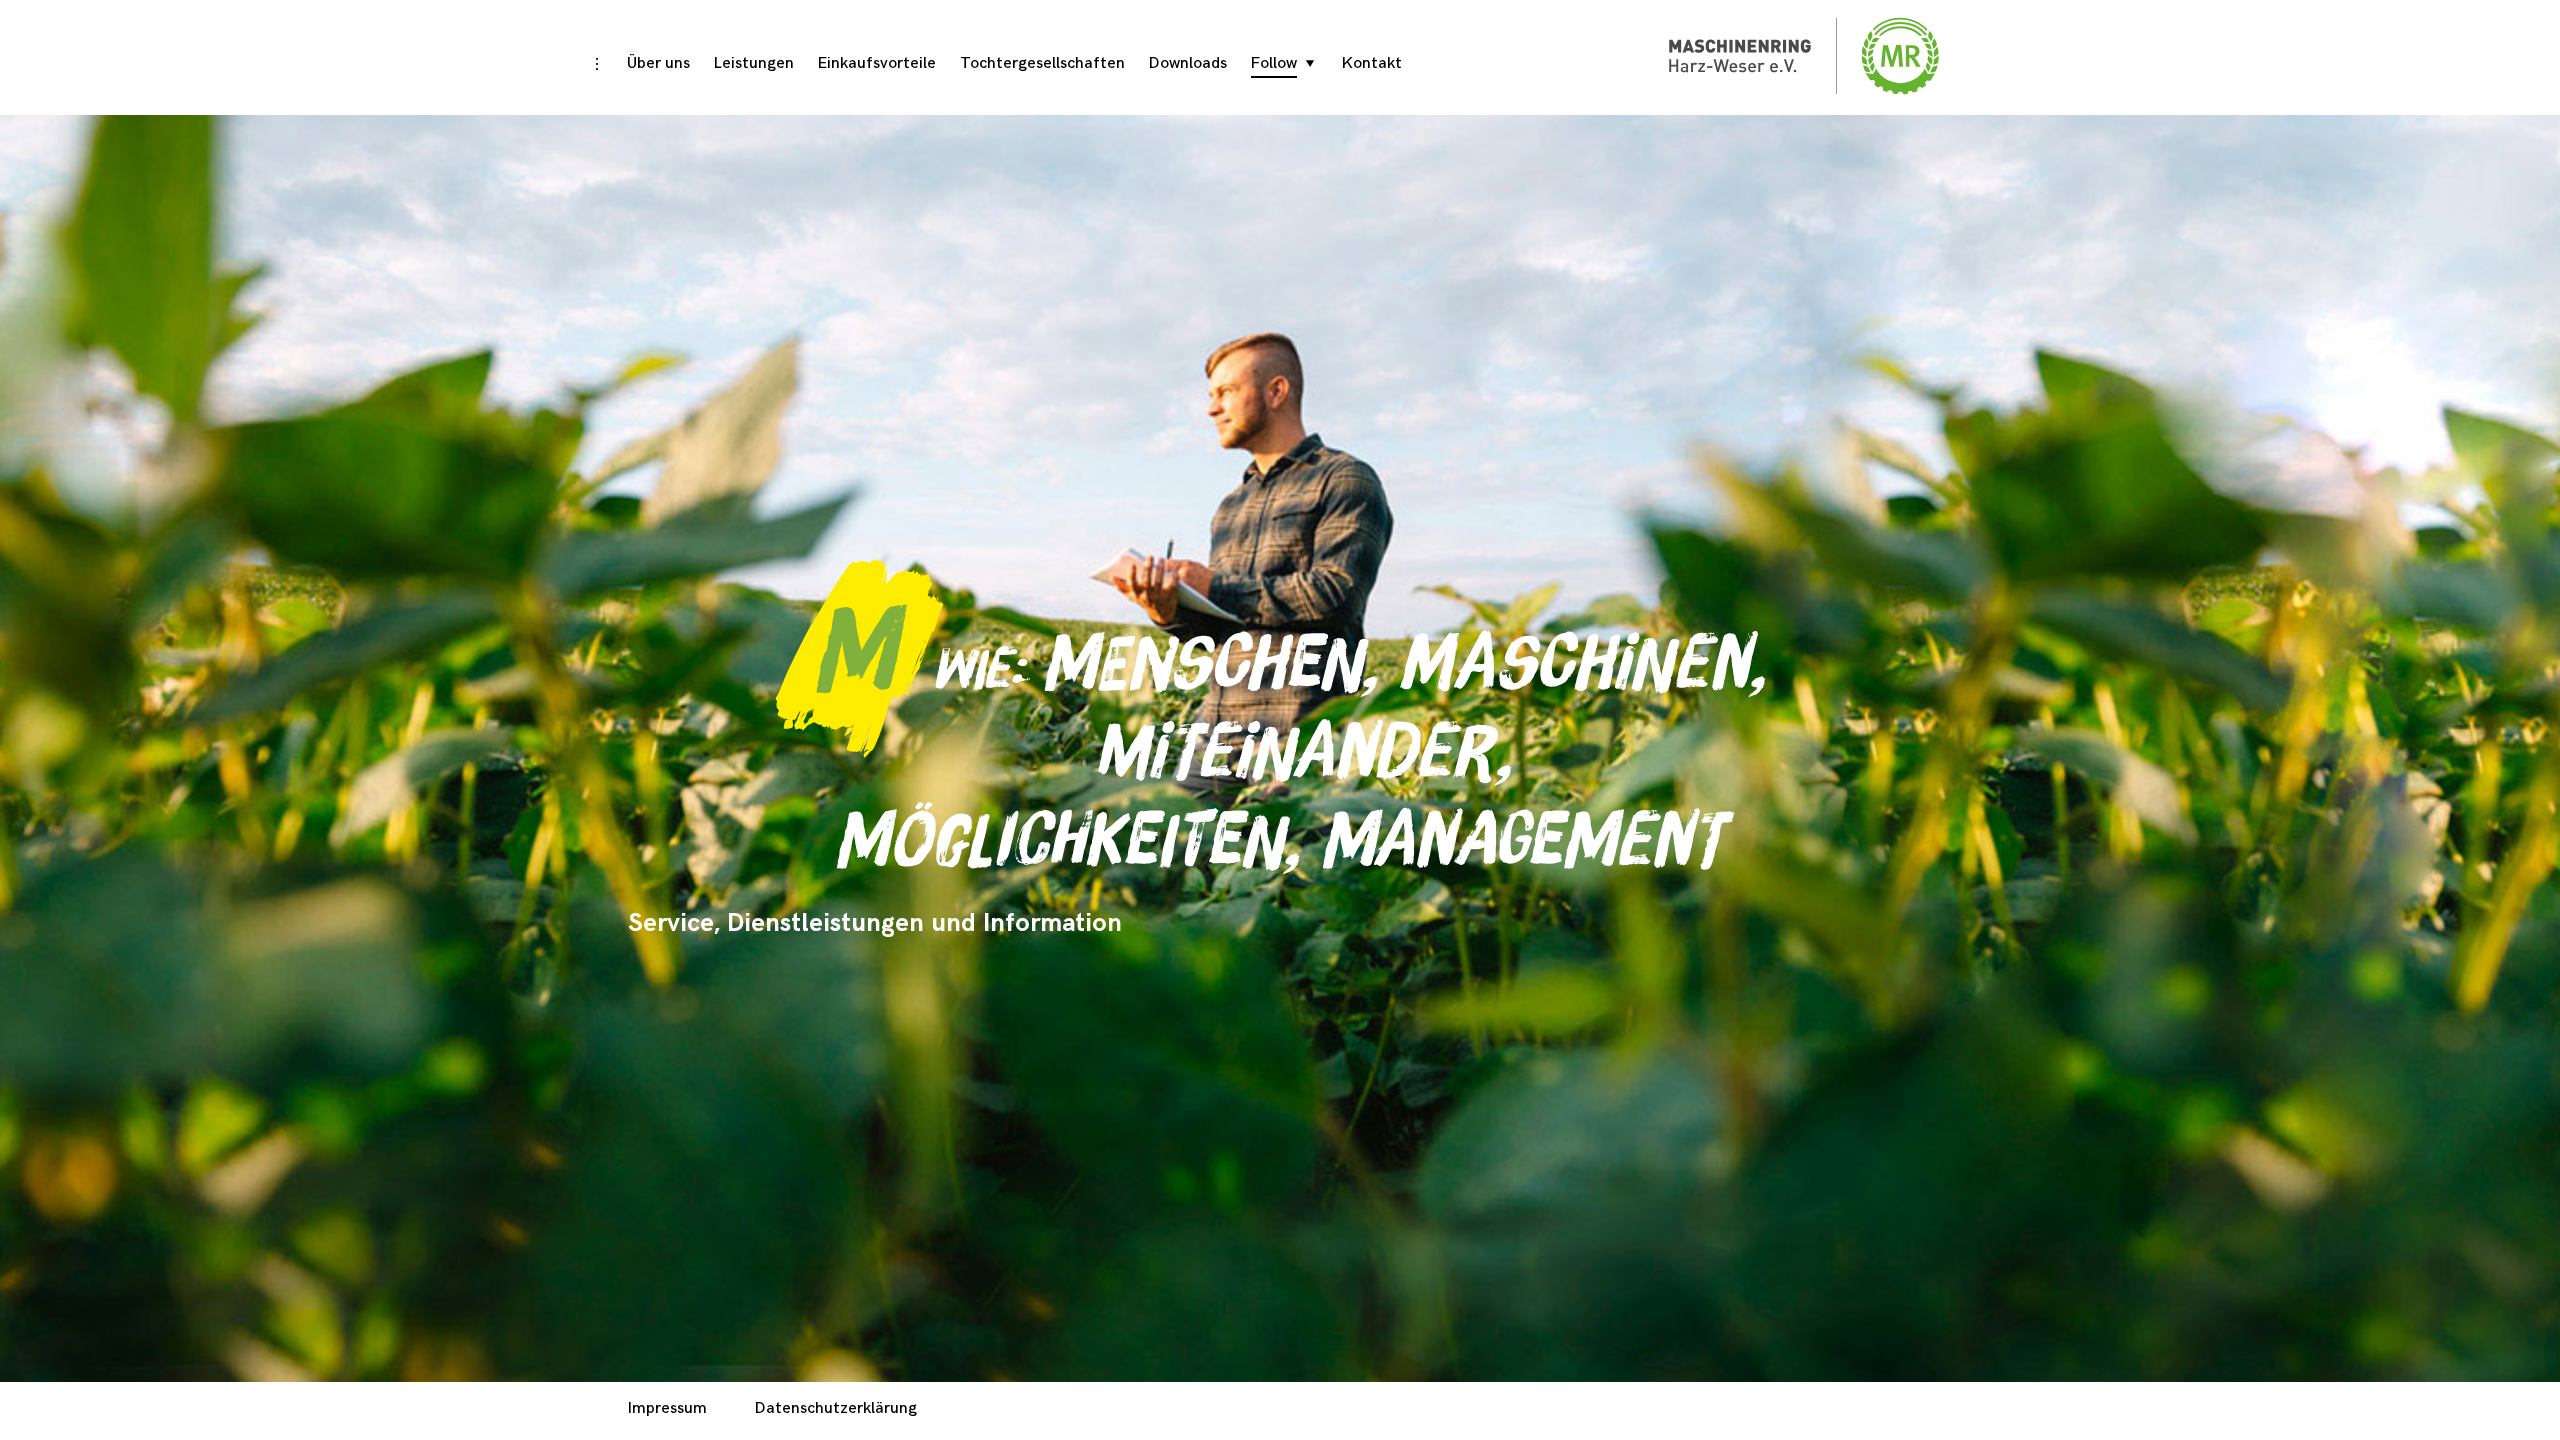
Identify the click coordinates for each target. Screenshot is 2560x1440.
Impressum (667, 1408)
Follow (1274, 63)
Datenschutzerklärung (836, 1408)
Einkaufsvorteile (877, 63)
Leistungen (754, 63)
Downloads (1188, 63)
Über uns (658, 63)
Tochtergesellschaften (1042, 63)
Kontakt (1372, 63)
